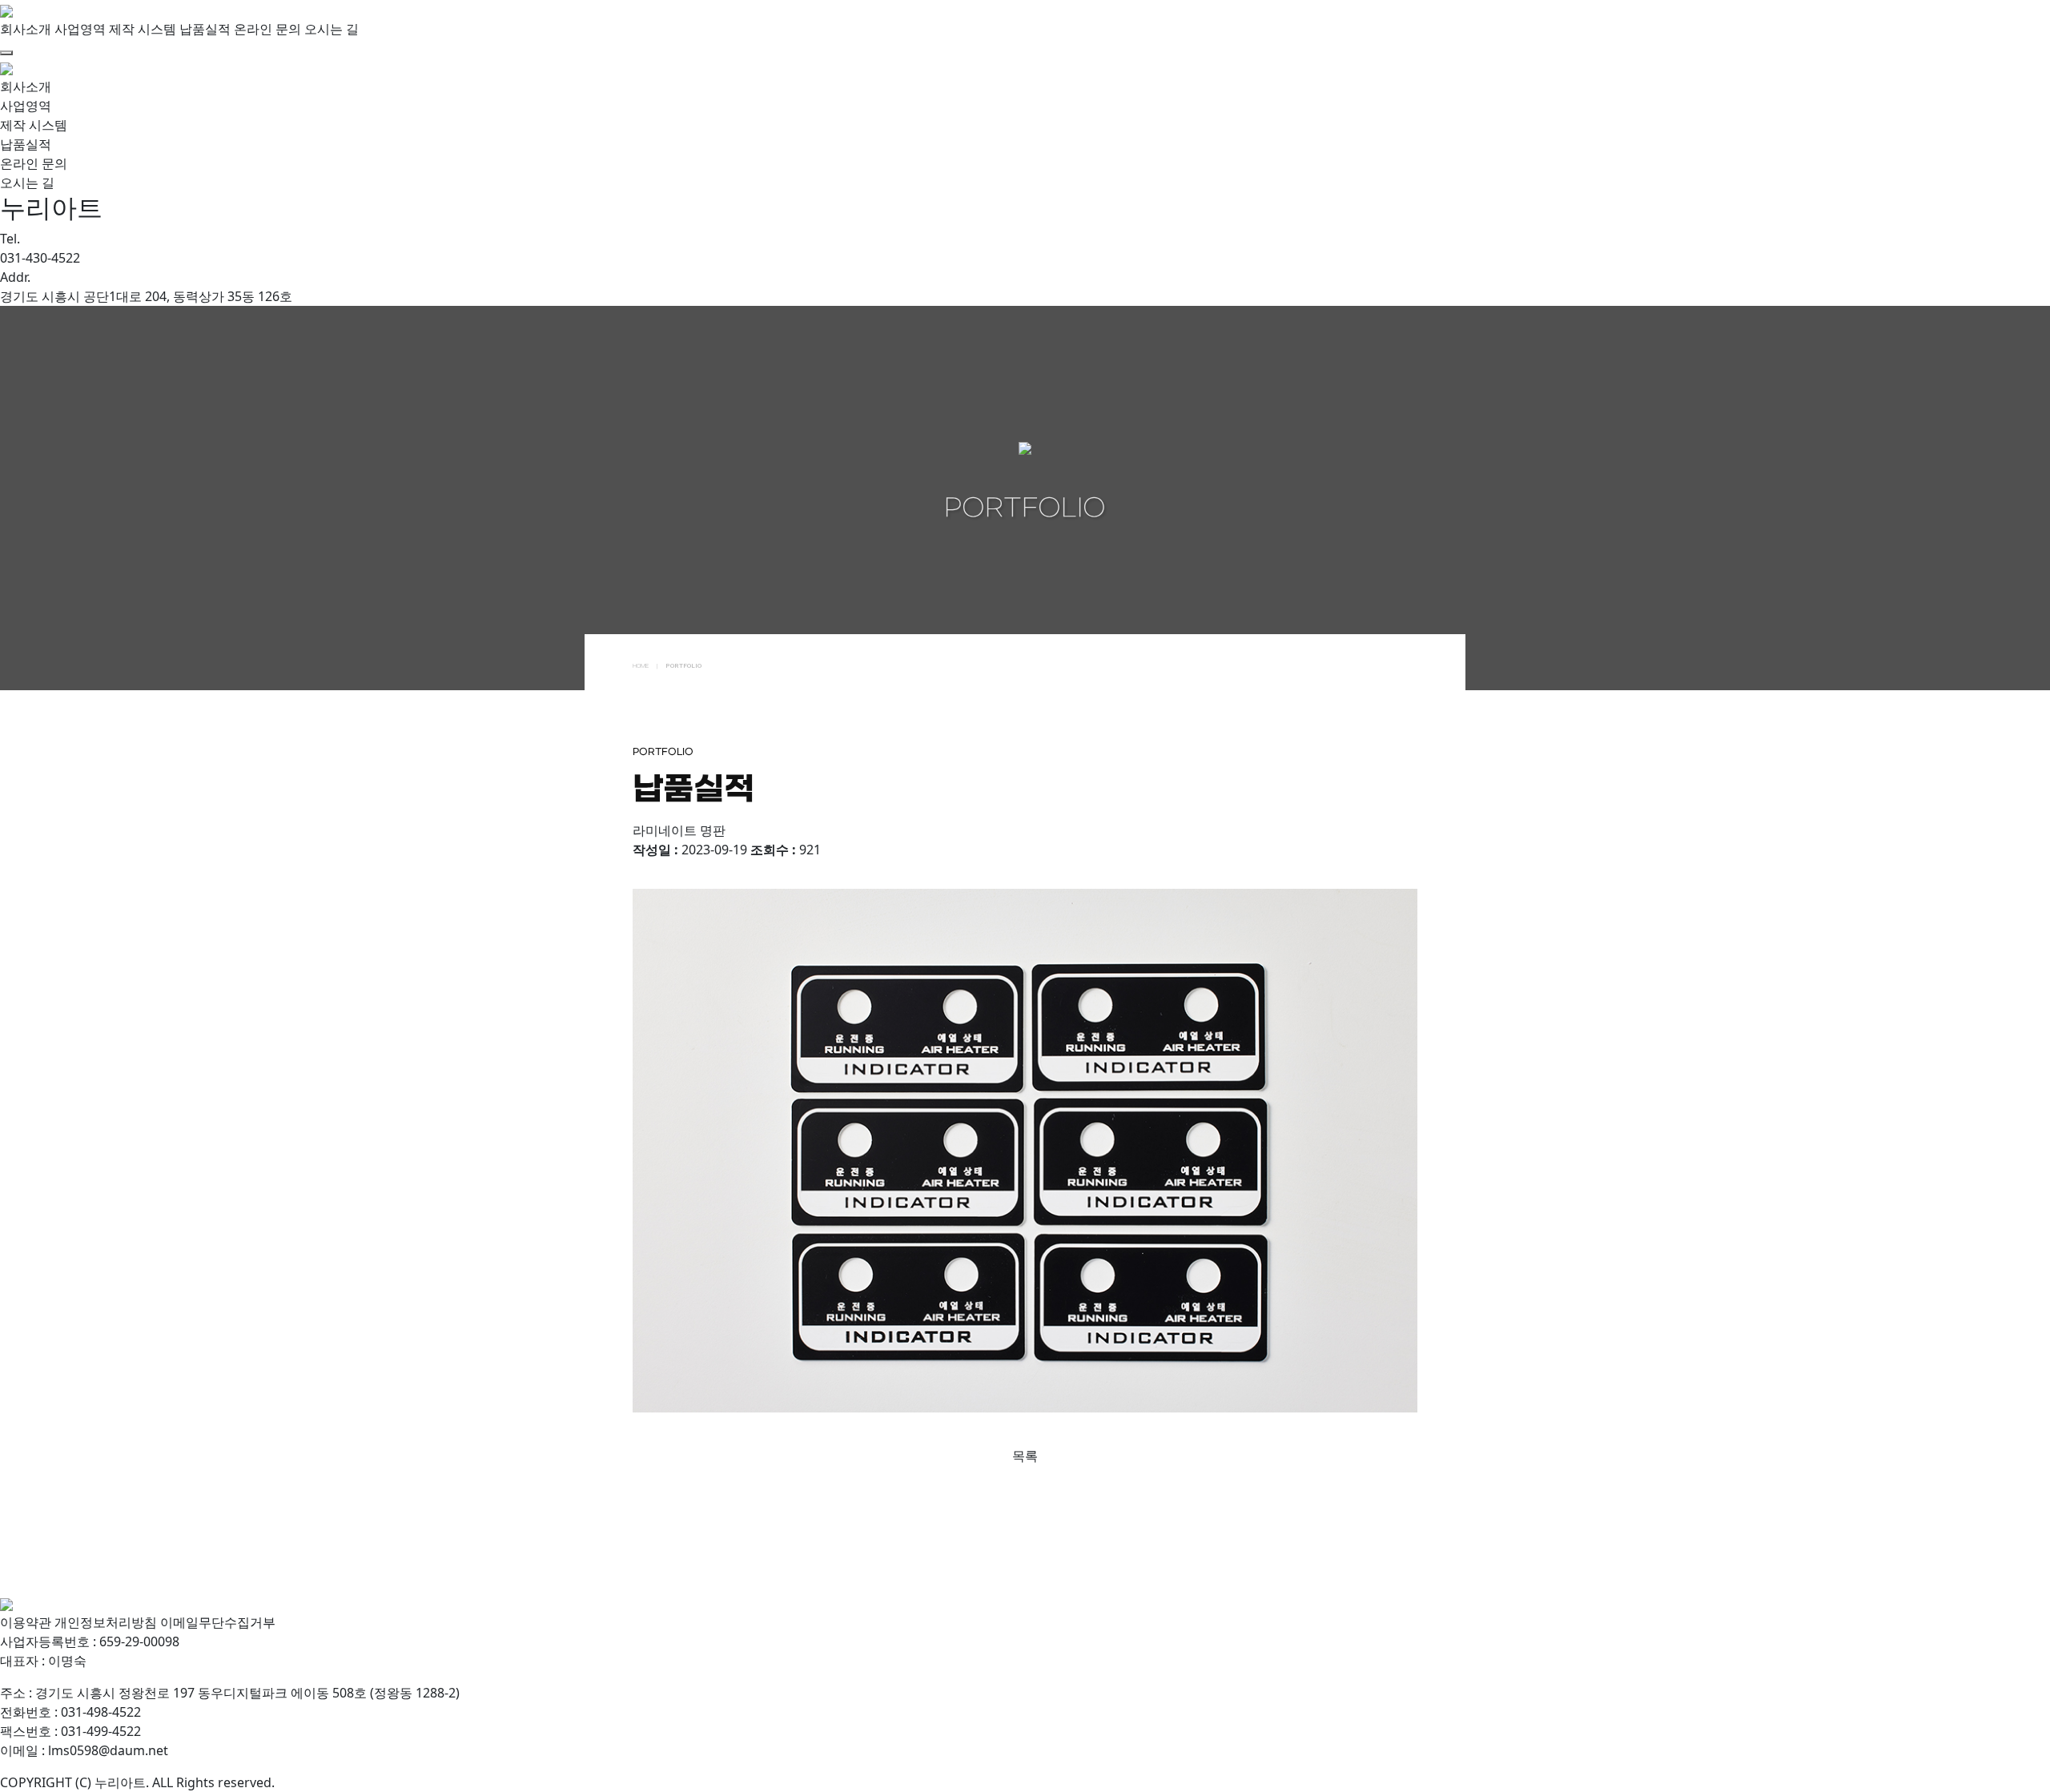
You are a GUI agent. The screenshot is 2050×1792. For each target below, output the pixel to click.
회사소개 (26, 29)
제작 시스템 (143, 29)
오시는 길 (332, 29)
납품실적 (205, 29)
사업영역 (80, 29)
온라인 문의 (267, 29)
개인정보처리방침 (106, 1622)
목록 (1025, 1456)
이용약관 (26, 1622)
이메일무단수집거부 (218, 1622)
